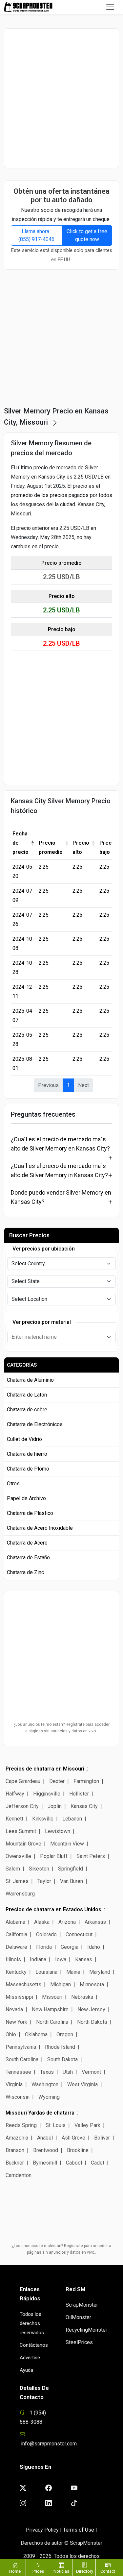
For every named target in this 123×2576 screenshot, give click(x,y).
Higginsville (47, 1794)
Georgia (70, 1947)
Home (15, 2571)
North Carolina (52, 2022)
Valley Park (87, 2125)
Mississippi (19, 1997)
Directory (85, 2571)
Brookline (78, 2150)
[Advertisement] (61, 98)
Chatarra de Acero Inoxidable (40, 1528)
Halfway (15, 1794)
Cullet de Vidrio (24, 1439)
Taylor (44, 1881)
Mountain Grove (23, 1844)
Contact (108, 2571)
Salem (13, 1869)
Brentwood (46, 2150)
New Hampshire (50, 2009)
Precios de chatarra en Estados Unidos (53, 1909)
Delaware (16, 1947)
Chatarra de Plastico (30, 1513)
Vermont (91, 2072)
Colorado (46, 1934)
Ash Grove (73, 2138)
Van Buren (72, 1881)
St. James (17, 1881)
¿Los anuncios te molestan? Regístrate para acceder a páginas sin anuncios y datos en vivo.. (61, 1728)
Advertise (30, 2358)
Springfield (71, 1869)
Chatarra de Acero (27, 1543)
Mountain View (67, 1844)
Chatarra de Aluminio (30, 1380)
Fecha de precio (20, 843)
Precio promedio (51, 847)
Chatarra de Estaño (28, 1558)
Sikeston (39, 1869)
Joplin (55, 1806)
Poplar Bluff (54, 1856)
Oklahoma (36, 2034)
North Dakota (92, 2022)
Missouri (52, 1997)
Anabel (45, 2138)
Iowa (61, 1959)
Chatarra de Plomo (28, 1469)
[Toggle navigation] (110, 7)
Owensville (18, 1856)
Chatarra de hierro (27, 1454)
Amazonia (17, 2138)
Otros (13, 1484)
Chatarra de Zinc (25, 1572)
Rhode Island (60, 2047)
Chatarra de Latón (27, 1395)
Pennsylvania (21, 2047)
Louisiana (46, 1972)
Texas (47, 2072)
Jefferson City (22, 1806)
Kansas (84, 1959)
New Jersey (91, 2009)
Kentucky (16, 1972)
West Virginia (82, 2084)
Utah (68, 2072)
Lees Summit (21, 1831)
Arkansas (95, 1922)
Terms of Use (79, 2530)
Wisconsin (18, 2097)
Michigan (61, 1984)
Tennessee (18, 2072)
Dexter (57, 1781)
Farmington (86, 1781)
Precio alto (81, 847)
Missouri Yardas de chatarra (40, 2113)
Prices (38, 2571)
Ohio (11, 2034)
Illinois (13, 1959)
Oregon (65, 2034)
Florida (44, 1947)
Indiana (38, 1959)
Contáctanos (34, 2345)
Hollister (79, 1794)
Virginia (14, 2084)
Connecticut (79, 1934)
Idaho (94, 1947)
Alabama (15, 1922)
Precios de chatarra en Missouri (45, 1769)
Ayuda (26, 2370)
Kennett (14, 1819)
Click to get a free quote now (87, 235)
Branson (15, 2150)
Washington (45, 2084)
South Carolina (22, 2059)
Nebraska (82, 1997)
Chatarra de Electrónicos (35, 1424)
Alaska (42, 1922)
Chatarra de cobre (27, 1410)
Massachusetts (23, 1984)
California (16, 1934)
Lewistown (58, 1831)
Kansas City (84, 1806)
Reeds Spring (21, 2125)
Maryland (100, 1972)
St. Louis (56, 2125)
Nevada (14, 2009)
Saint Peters (91, 1856)
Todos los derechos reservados (32, 2323)
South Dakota (62, 2059)
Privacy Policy (42, 2530)
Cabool (74, 2163)
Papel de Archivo (26, 1498)
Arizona (67, 1922)
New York (16, 2022)
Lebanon (72, 1819)
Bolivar (102, 2138)
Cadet (98, 2163)
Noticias (61, 2571)
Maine (73, 1972)
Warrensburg (20, 1894)
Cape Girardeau (23, 1781)
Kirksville (43, 1819)
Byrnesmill (45, 2163)
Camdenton (19, 2175)
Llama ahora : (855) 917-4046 (36, 235)
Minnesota (92, 1984)
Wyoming (49, 2097)
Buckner (15, 2163)
